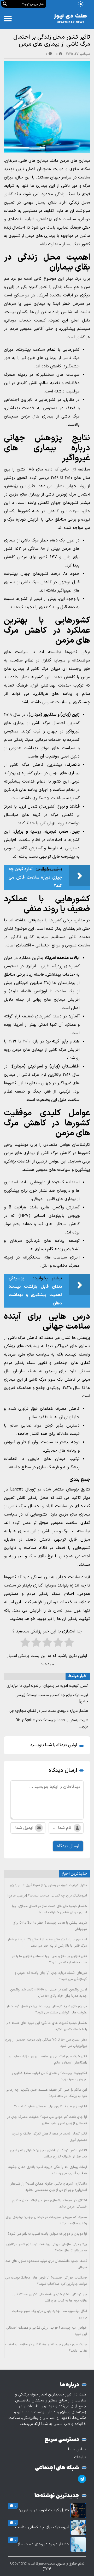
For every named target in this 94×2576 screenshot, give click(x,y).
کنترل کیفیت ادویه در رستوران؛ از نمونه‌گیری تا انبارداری (47, 1686)
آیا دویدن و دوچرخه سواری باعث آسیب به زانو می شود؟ (47, 2234)
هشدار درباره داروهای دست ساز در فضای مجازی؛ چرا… (47, 1711)
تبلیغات (80, 2457)
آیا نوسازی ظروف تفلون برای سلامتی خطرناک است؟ (51, 2107)
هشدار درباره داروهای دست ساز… (42, 2544)
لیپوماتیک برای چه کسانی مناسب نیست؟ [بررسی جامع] (47, 1896)
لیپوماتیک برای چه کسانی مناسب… (41, 2527)
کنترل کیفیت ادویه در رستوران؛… (42, 2511)
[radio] (69, 1644)
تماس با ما (77, 2449)
